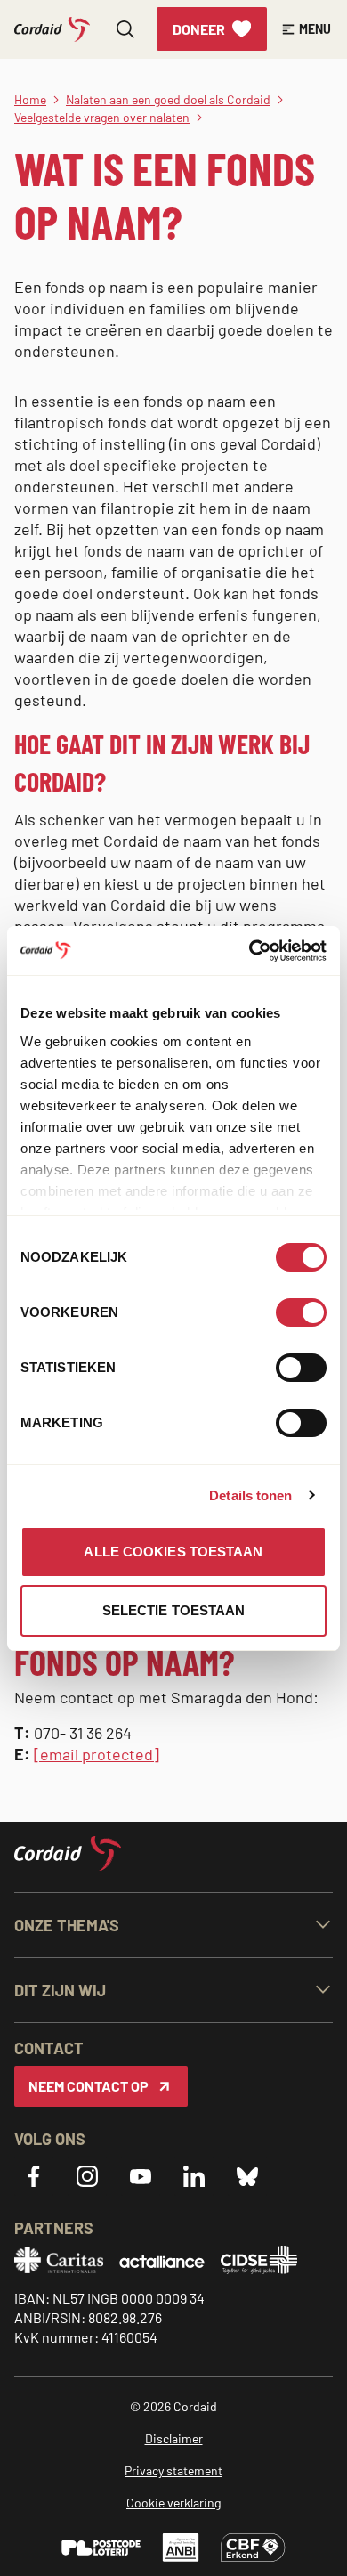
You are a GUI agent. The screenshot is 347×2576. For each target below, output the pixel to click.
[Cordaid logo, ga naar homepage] (52, 29)
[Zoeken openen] (125, 29)
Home (30, 99)
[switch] (301, 1312)
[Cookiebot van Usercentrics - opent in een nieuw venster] (250, 951)
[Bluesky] (247, 2176)
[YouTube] (141, 2176)
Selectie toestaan (174, 1610)
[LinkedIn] (194, 2176)
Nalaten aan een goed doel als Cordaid (168, 99)
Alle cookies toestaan (173, 1552)
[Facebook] (34, 2176)
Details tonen (250, 1495)
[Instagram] (87, 2176)
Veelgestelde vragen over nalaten (102, 117)
